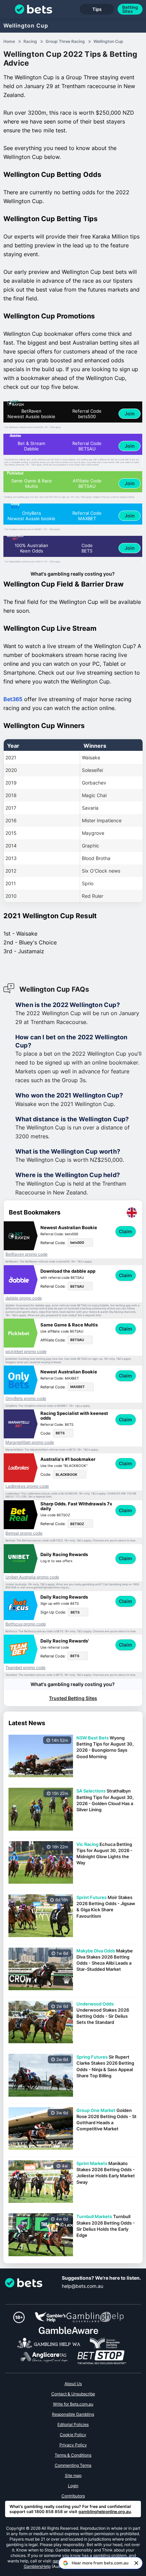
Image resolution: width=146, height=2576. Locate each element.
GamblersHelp (37, 2566)
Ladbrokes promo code (27, 1486)
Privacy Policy (73, 2445)
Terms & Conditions (73, 2455)
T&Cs (52, 427)
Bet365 (13, 699)
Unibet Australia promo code (32, 1577)
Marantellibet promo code (30, 1442)
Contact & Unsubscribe (73, 2394)
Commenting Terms (73, 2465)
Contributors (73, 2496)
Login (73, 2486)
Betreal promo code (24, 1533)
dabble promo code (24, 1298)
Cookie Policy (73, 2435)
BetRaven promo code (26, 1254)
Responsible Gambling (73, 2414)
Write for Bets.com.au (73, 2404)
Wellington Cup (26, 26)
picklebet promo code (26, 1352)
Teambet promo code (25, 1668)
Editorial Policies (73, 2424)
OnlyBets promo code (26, 1399)
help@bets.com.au (83, 2286)
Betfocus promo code (26, 1624)
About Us (73, 2384)
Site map (73, 2475)
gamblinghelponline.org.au (105, 2512)
